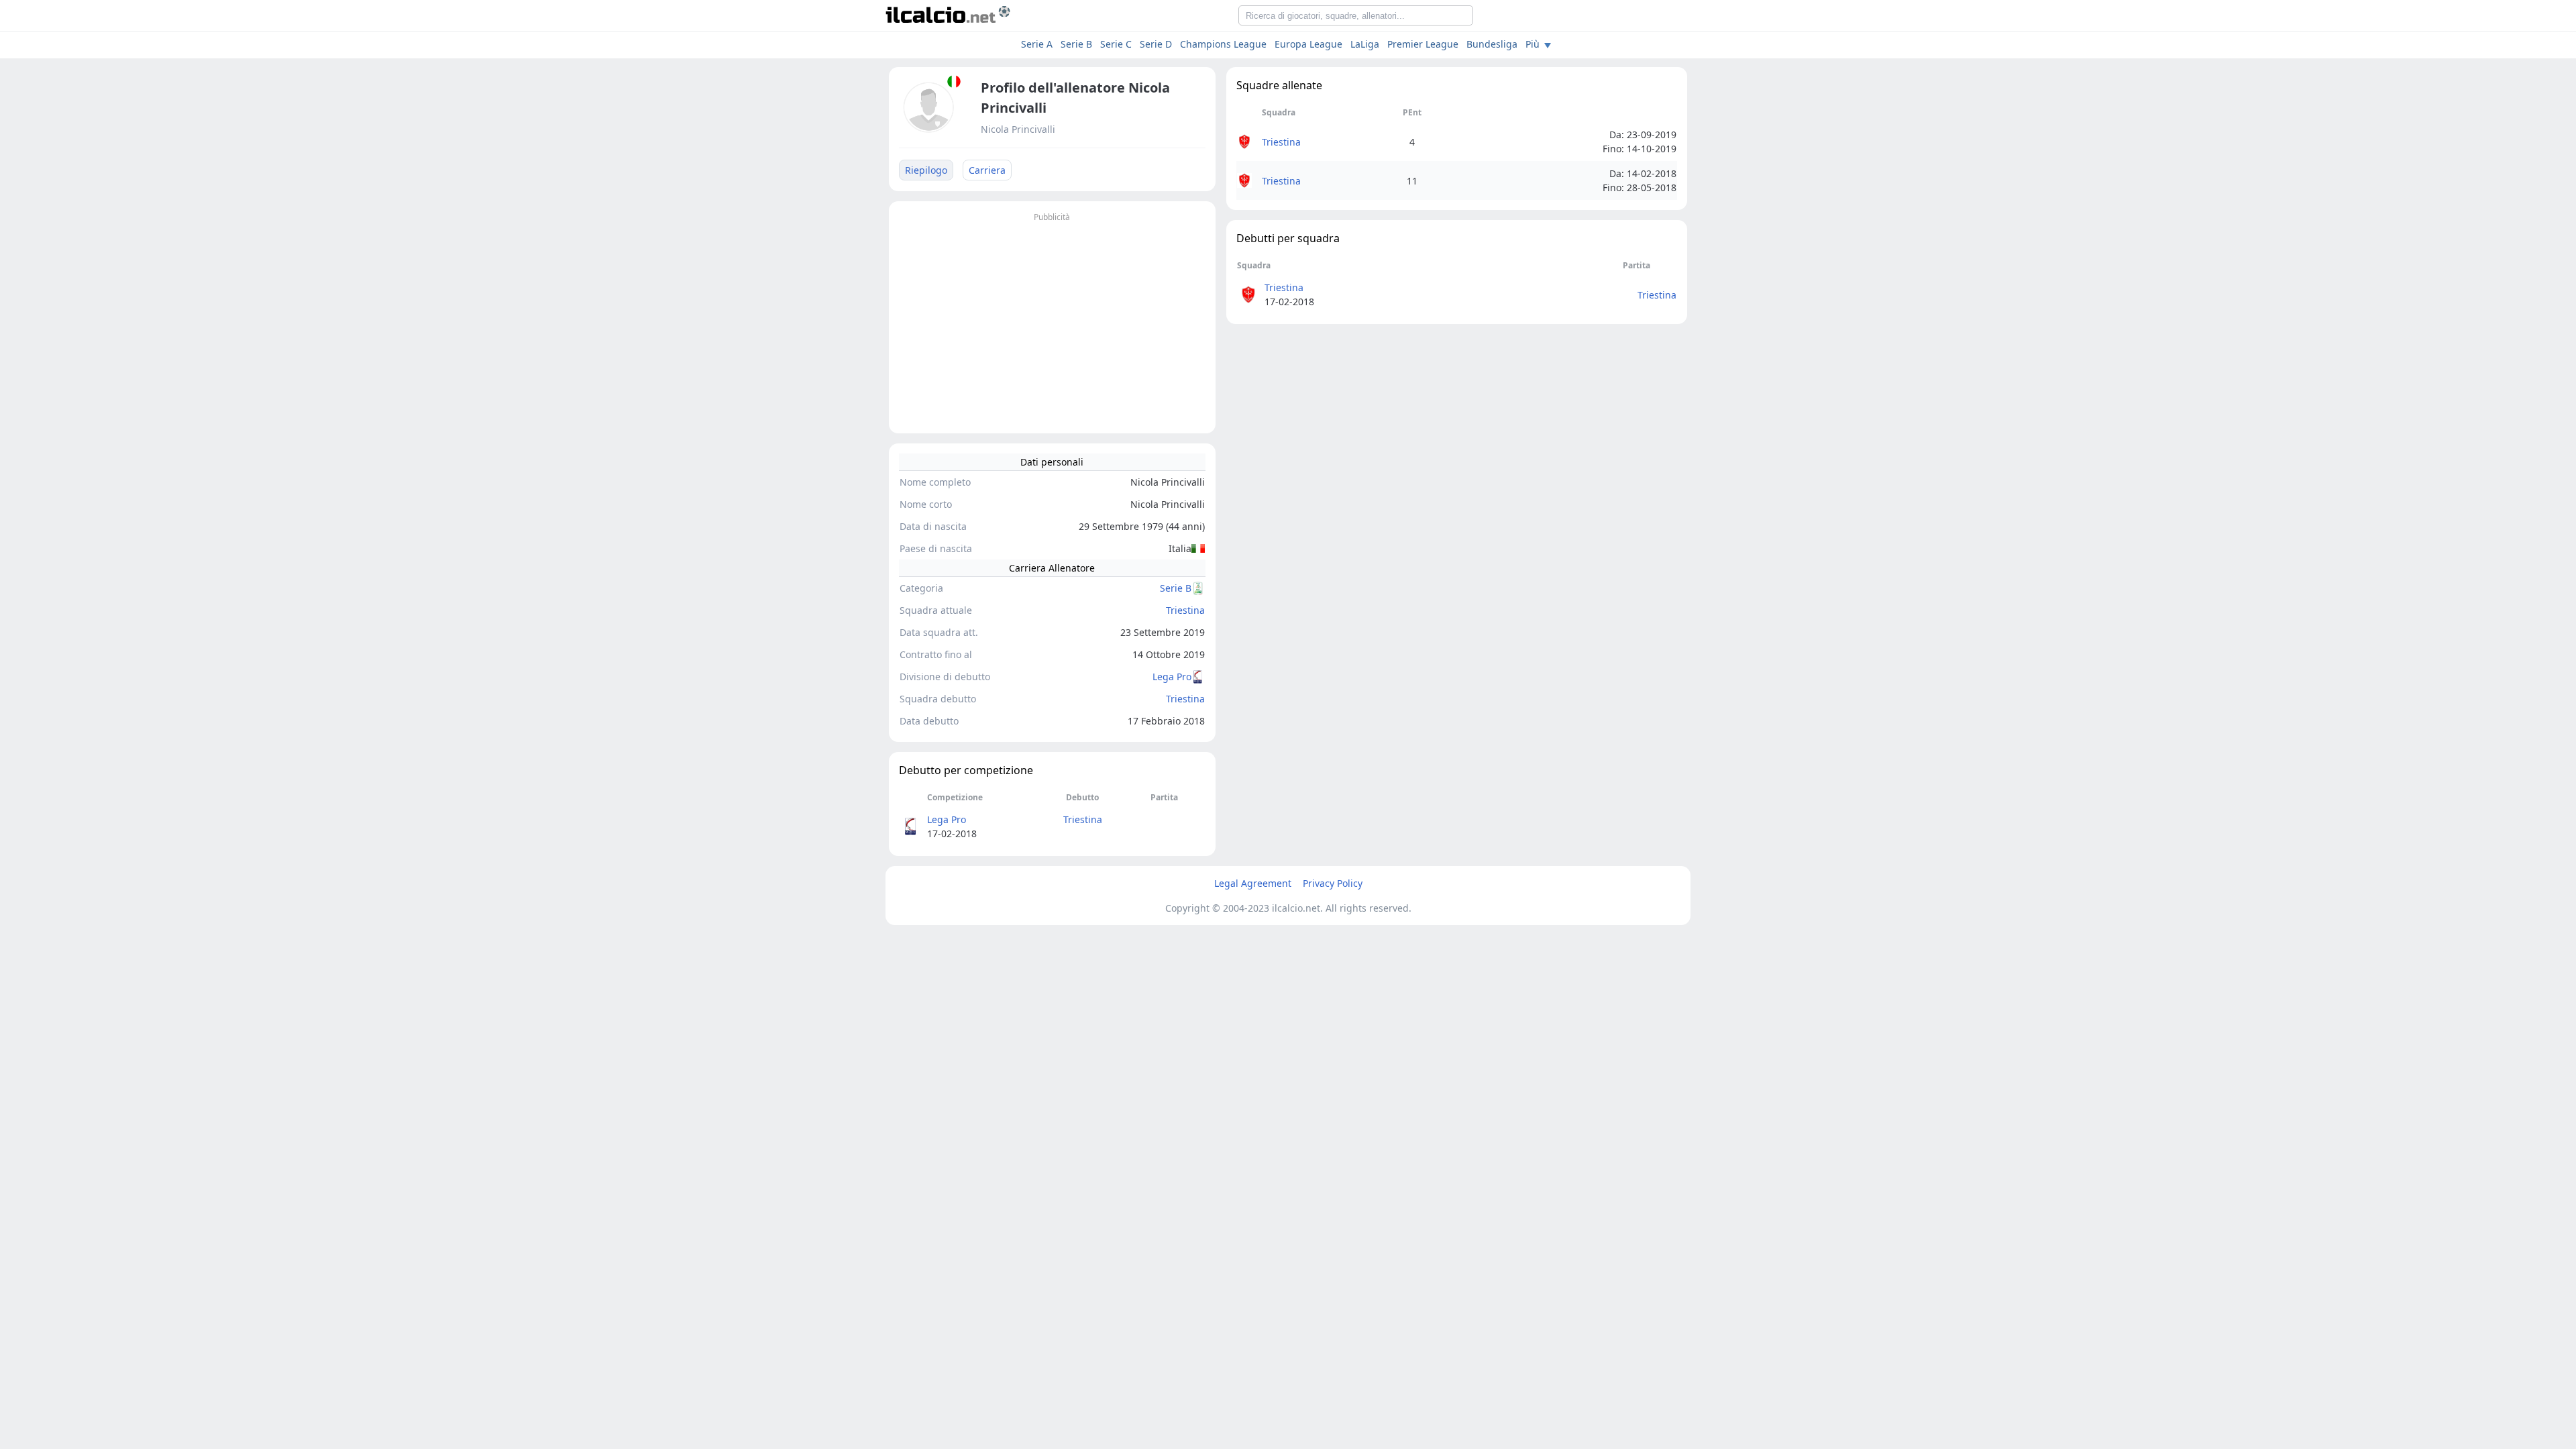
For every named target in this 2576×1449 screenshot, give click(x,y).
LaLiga (1365, 44)
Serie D (1156, 44)
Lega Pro (1172, 677)
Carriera (987, 170)
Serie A (1037, 44)
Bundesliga (1492, 44)
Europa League (1308, 44)
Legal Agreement (1253, 883)
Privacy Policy (1333, 883)
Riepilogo (926, 170)
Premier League (1423, 44)
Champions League (1223, 44)
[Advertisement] (1052, 319)
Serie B (1076, 44)
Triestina (1185, 610)
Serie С (1116, 44)
